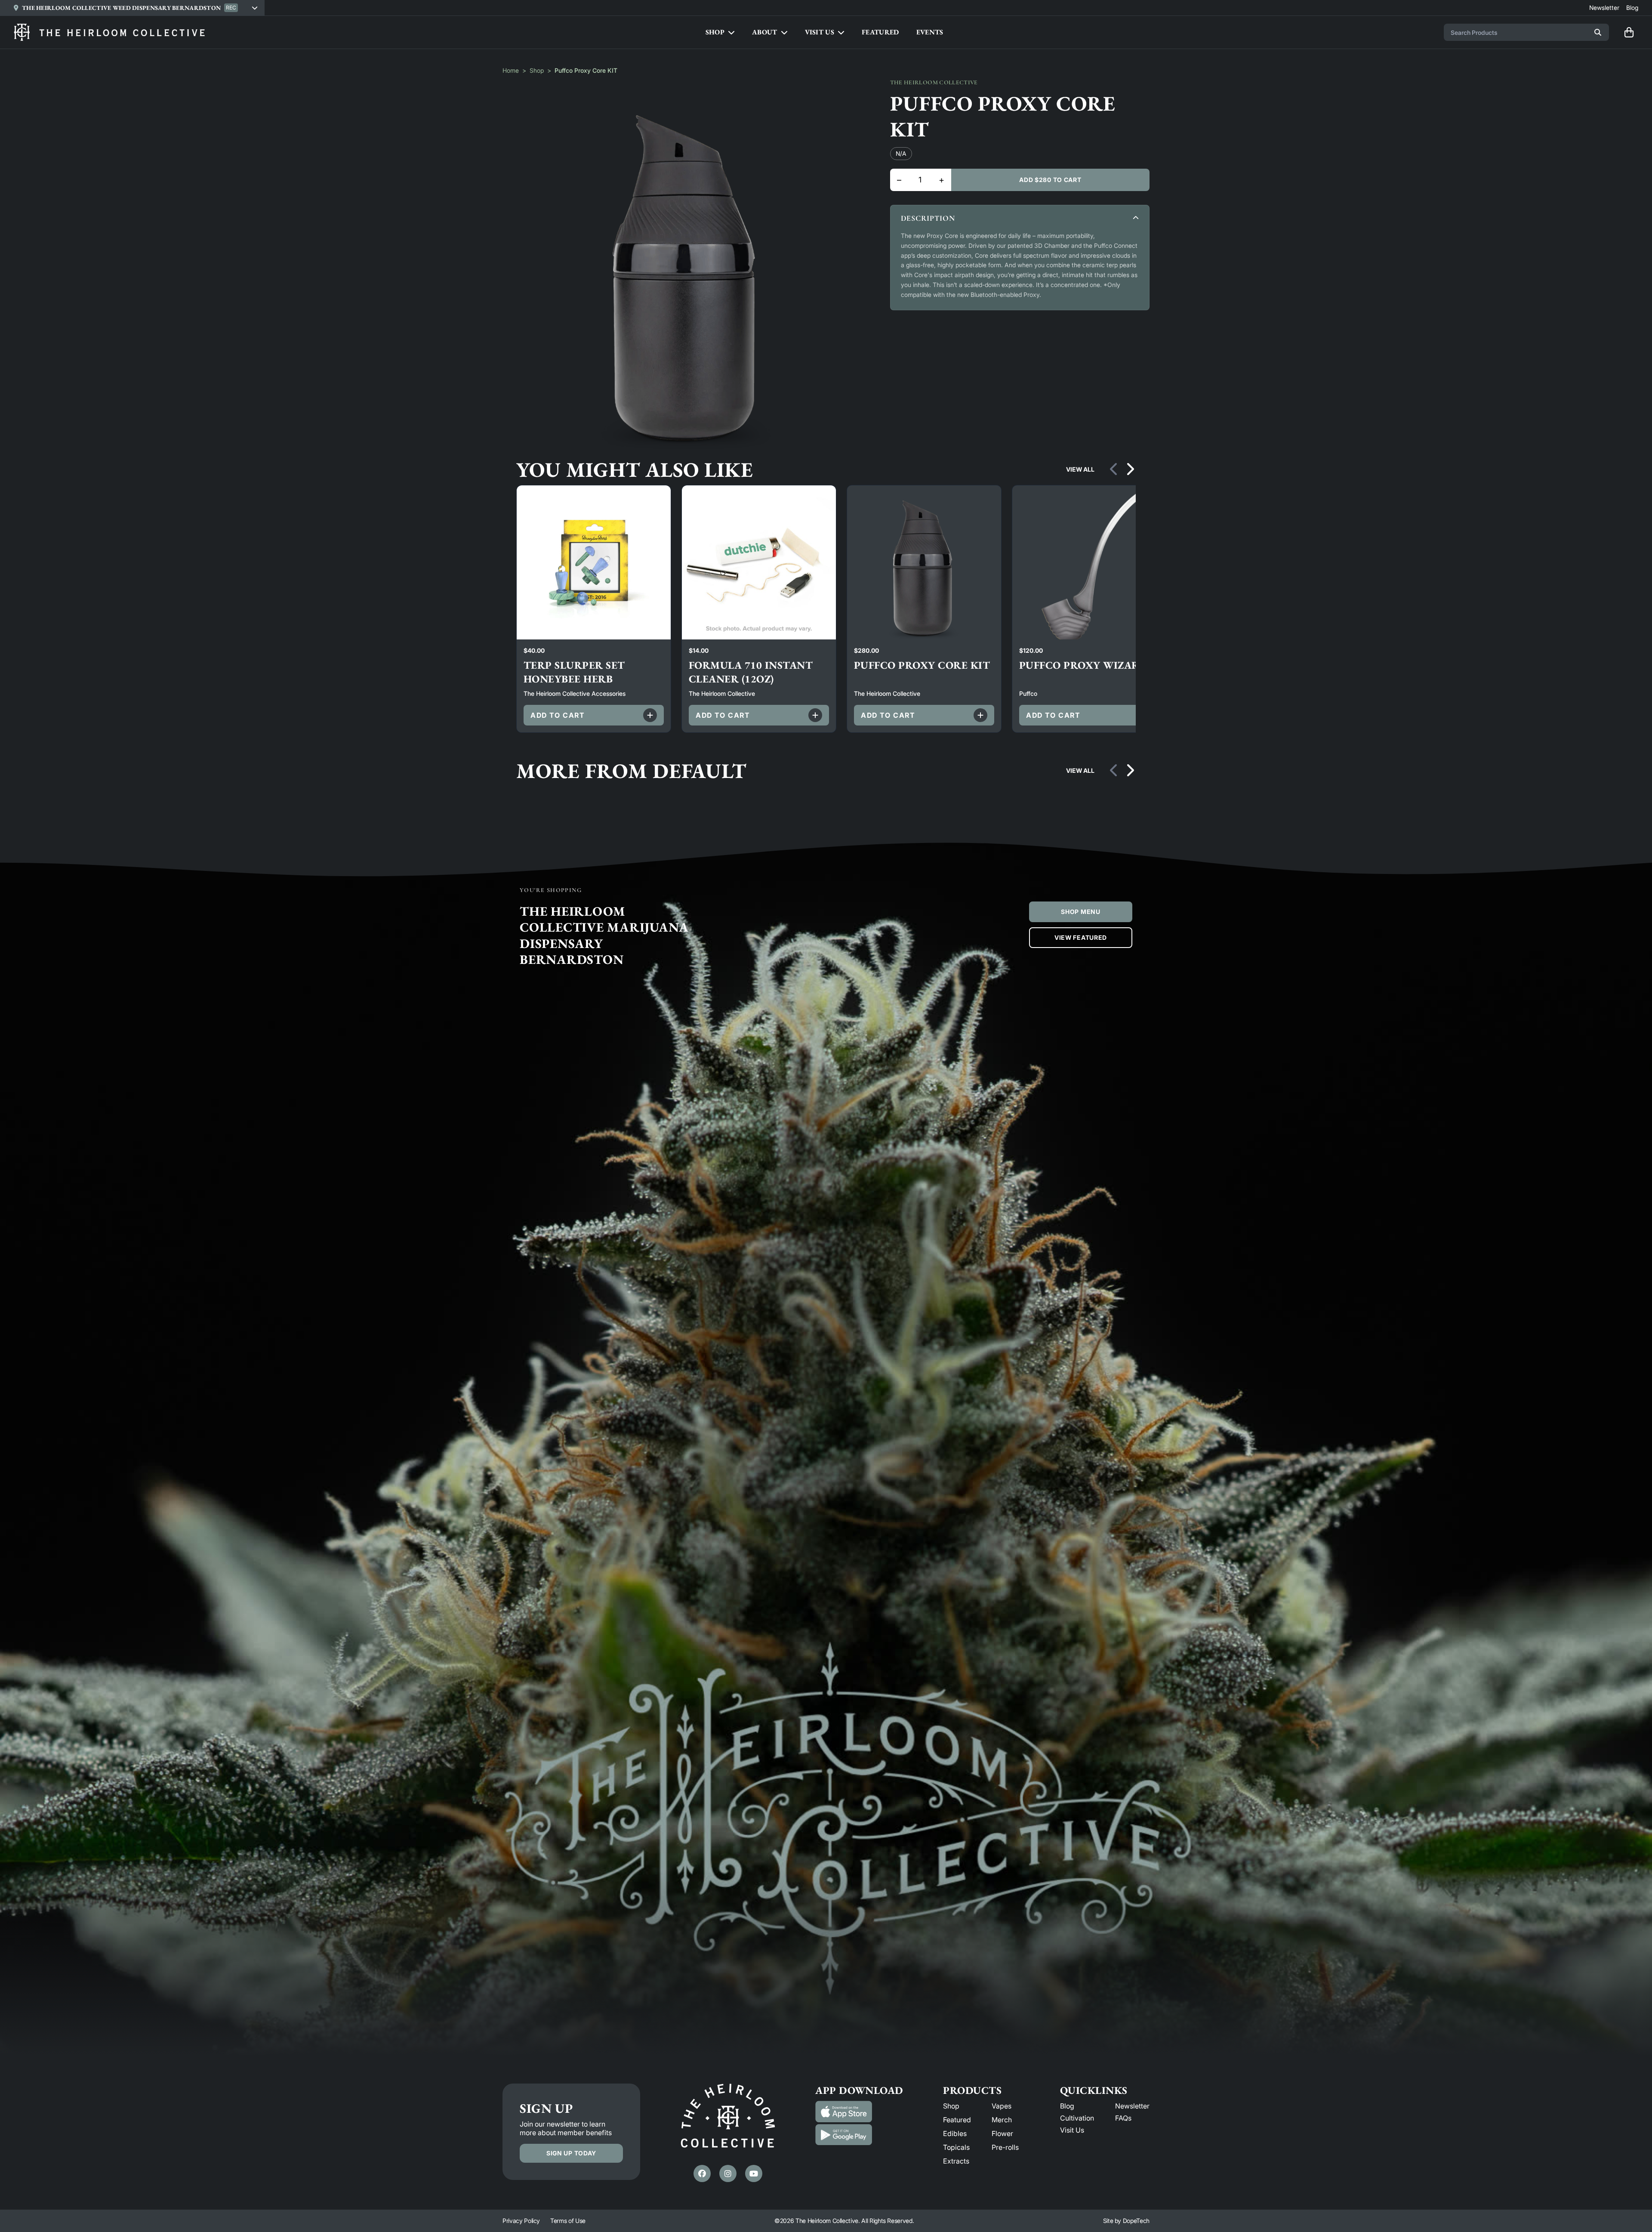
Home (511, 70)
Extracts (956, 2161)
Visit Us (1072, 2130)
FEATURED (880, 32)
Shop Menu (1080, 912)
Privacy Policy (521, 2221)
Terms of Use (568, 2221)
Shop (537, 70)
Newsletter (1132, 2106)
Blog (1067, 2106)
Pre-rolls (1005, 2147)
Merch (1002, 2120)
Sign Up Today (571, 2153)
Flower (1002, 2133)
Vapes (1002, 2106)
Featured (957, 2120)
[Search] (1598, 32)
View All (1080, 469)
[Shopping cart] (1629, 32)
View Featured (1081, 937)
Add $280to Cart (1050, 180)
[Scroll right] (1130, 469)
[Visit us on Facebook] (702, 2173)
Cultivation (1077, 2118)
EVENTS (930, 32)
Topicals (956, 2147)
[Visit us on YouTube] (754, 2173)
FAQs (1123, 2118)
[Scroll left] (1114, 469)
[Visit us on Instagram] (728, 2173)
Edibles (955, 2133)
